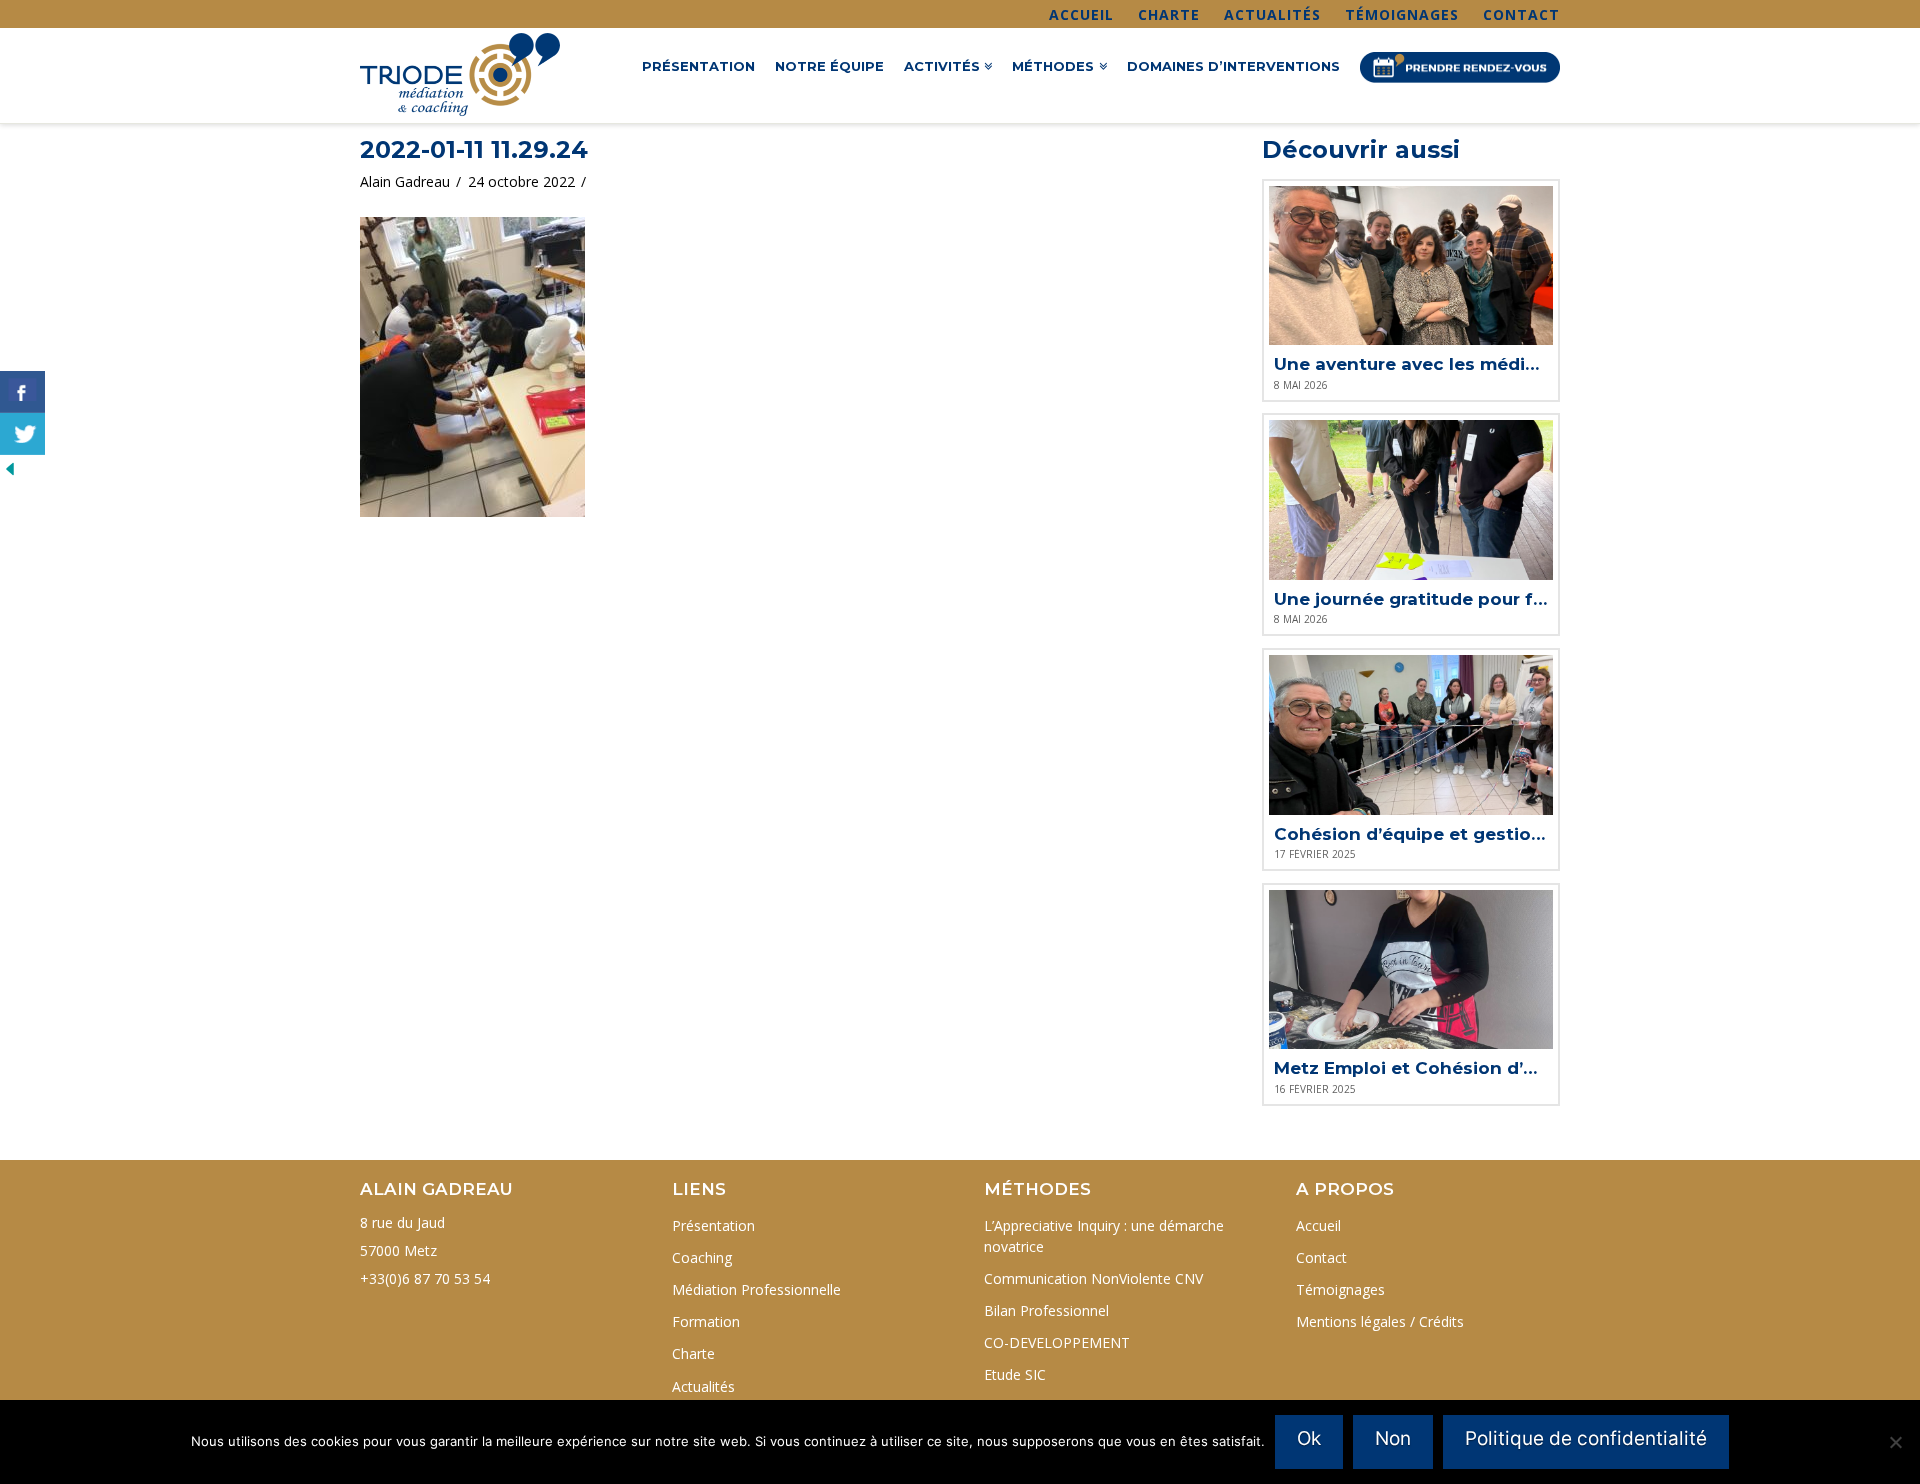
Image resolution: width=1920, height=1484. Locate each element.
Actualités (1272, 14)
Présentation (713, 1225)
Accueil (1081, 14)
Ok (1309, 1438)
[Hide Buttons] (10, 467)
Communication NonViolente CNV (1093, 1278)
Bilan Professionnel (1046, 1310)
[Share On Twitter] (22, 434)
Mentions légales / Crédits (1380, 1321)
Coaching (702, 1257)
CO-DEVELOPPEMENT (1057, 1342)
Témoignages (1402, 14)
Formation (706, 1321)
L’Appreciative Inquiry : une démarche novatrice (1104, 1236)
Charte (1169, 14)
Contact (1521, 14)
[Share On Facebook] (22, 392)
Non (1393, 1438)
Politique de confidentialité (1586, 1438)
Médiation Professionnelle (756, 1289)
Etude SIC (1015, 1374)
